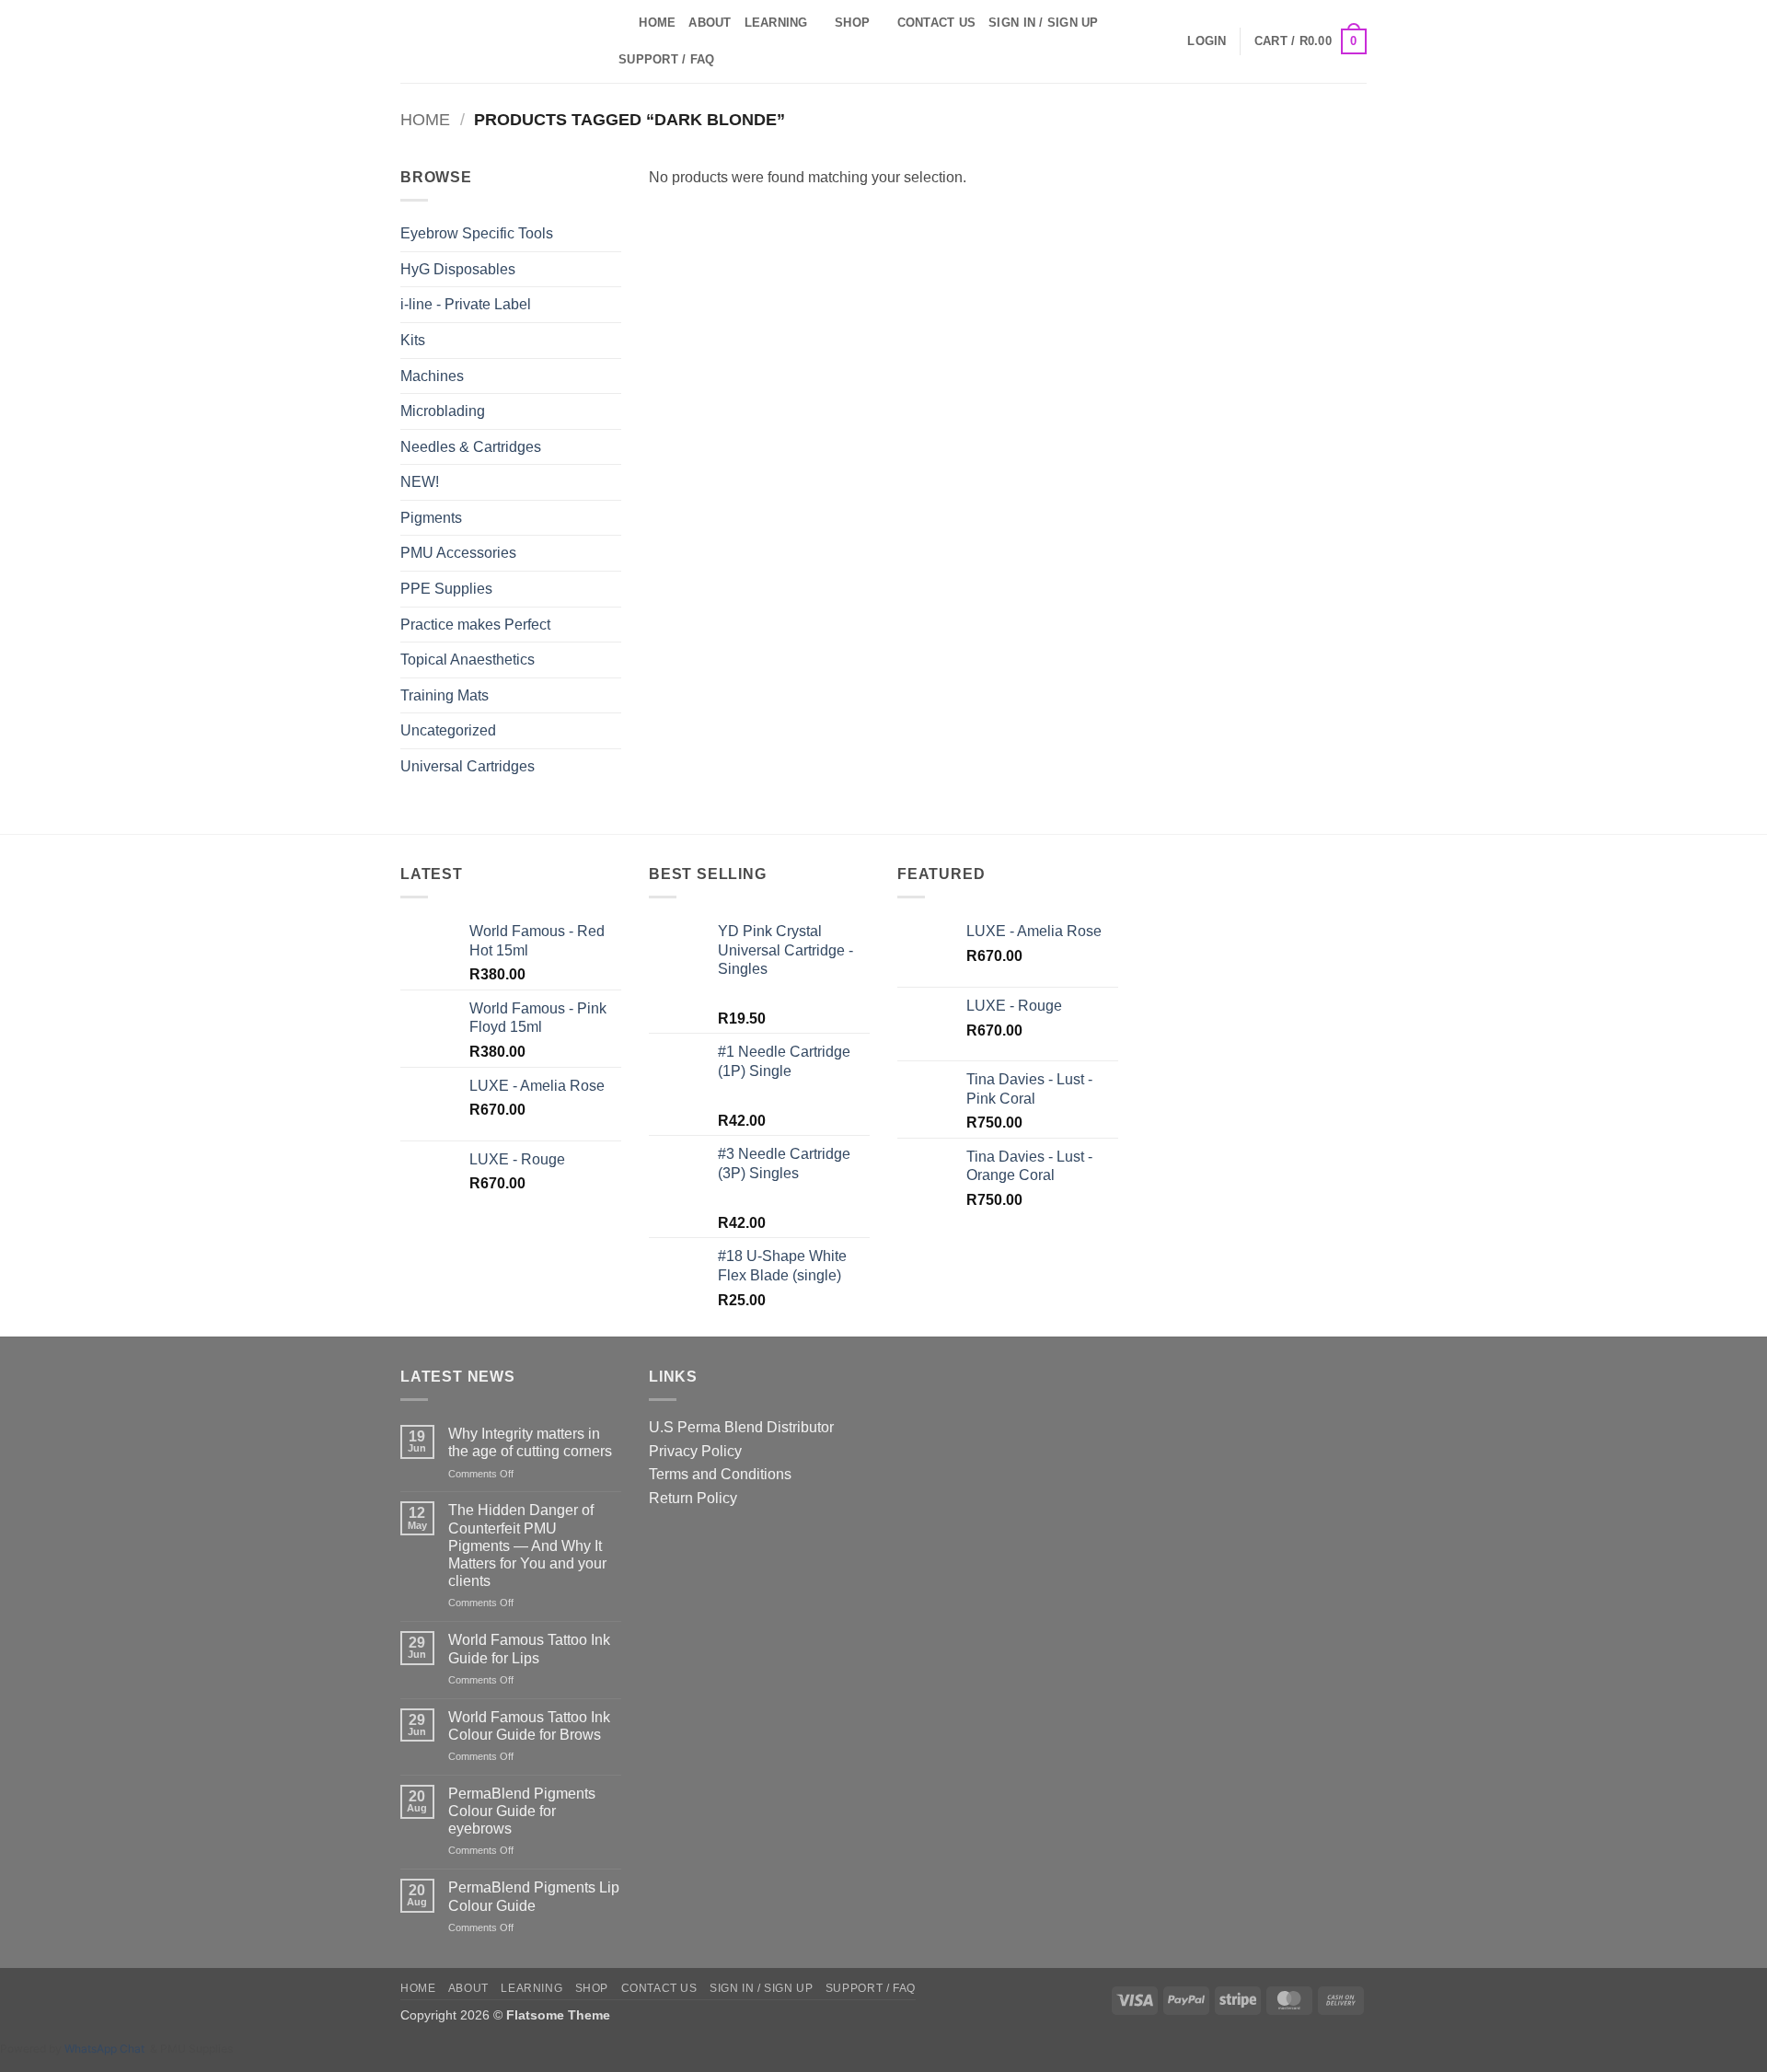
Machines (432, 376)
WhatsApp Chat (107, 2049)
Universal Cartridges (468, 766)
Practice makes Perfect (475, 625)
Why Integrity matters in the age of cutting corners (530, 1442)
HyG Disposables (458, 269)
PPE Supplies (446, 589)
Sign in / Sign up (1043, 23)
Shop (852, 23)
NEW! (420, 482)
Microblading (443, 411)
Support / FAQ (666, 59)
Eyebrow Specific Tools (477, 233)
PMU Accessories (458, 553)
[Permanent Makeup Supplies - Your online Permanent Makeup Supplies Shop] (492, 41)
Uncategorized (448, 730)
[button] (1207, 41)
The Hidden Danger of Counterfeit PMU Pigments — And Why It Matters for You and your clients (527, 1545)
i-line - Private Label (466, 304)
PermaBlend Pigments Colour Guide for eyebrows (522, 1811)
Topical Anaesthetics (468, 660)
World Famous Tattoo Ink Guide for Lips (529, 1649)
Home (657, 23)
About (710, 23)
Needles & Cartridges (471, 447)
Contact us (937, 23)
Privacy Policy (695, 1451)
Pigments (431, 518)
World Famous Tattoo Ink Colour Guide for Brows (529, 1726)
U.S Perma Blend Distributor (741, 1427)
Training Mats (445, 695)
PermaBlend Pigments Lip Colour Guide (534, 1896)
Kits (413, 340)
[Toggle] (610, 411)
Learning (776, 23)
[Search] (619, 23)
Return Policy (693, 1498)
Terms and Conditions (720, 1474)
